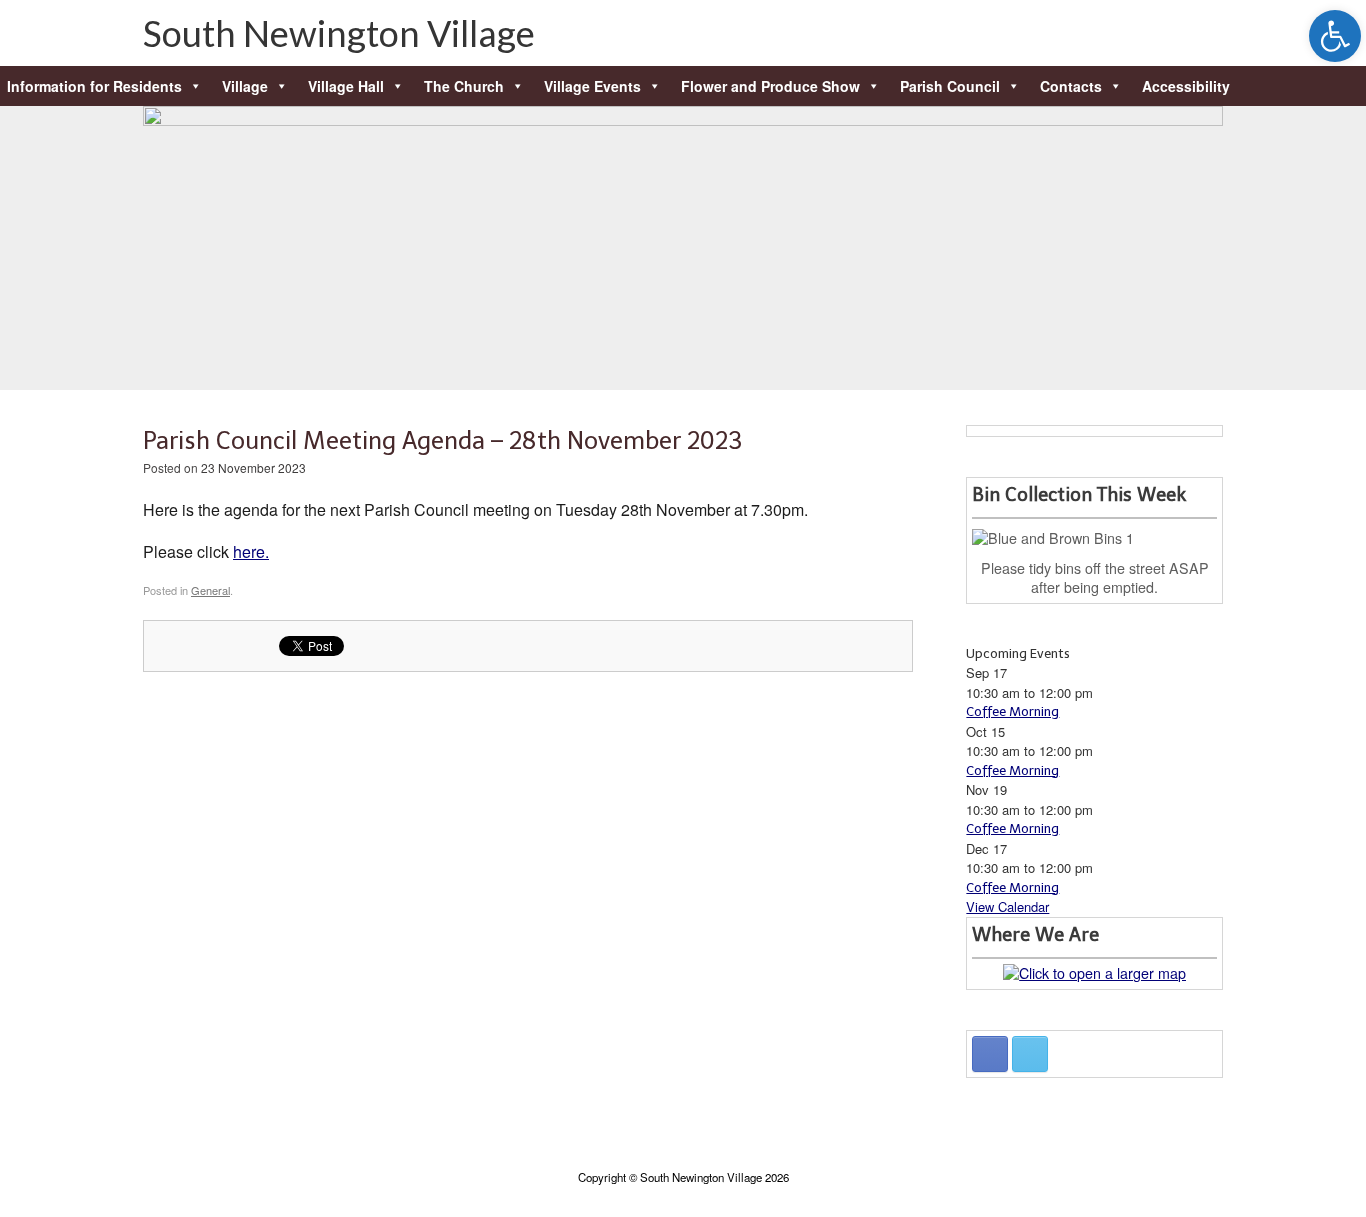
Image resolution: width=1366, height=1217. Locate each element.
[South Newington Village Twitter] (1030, 1054)
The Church (464, 86)
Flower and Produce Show (770, 86)
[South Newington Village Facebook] (990, 1054)
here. (251, 551)
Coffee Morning (1012, 711)
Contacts (1071, 86)
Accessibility (1186, 86)
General (210, 590)
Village (245, 86)
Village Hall (346, 86)
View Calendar (1007, 906)
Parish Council (950, 86)
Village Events (592, 86)
